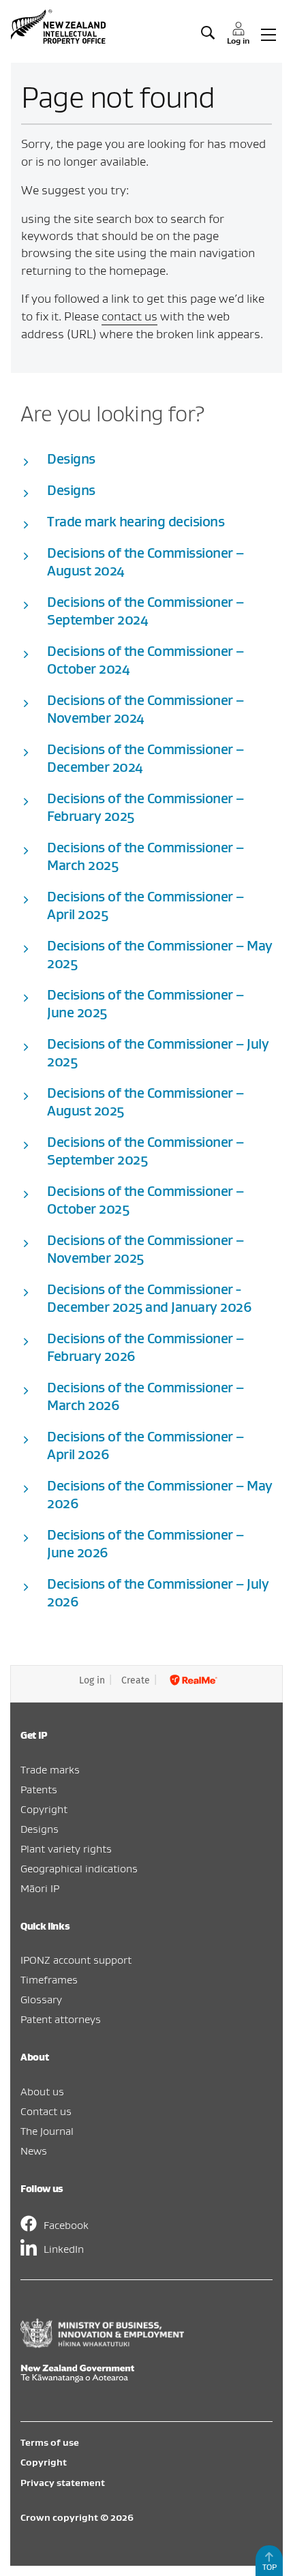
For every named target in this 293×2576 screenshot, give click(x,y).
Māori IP (40, 1888)
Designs (40, 1829)
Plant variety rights (66, 1848)
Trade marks (50, 1769)
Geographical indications (79, 1868)
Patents (39, 1789)
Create (136, 1680)
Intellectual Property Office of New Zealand (60, 27)
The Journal (47, 2131)
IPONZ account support (76, 1960)
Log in (92, 1680)
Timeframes (49, 1979)
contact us (129, 316)
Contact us (46, 2111)
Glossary (41, 1999)
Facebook (66, 2225)
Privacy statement (63, 2483)
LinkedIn (64, 2249)
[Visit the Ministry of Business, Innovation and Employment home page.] (102, 2344)
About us (42, 2091)
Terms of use (50, 2442)
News (34, 2151)
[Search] (208, 33)
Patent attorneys (61, 2019)
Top (269, 2567)
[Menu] (268, 33)
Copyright (44, 1809)
